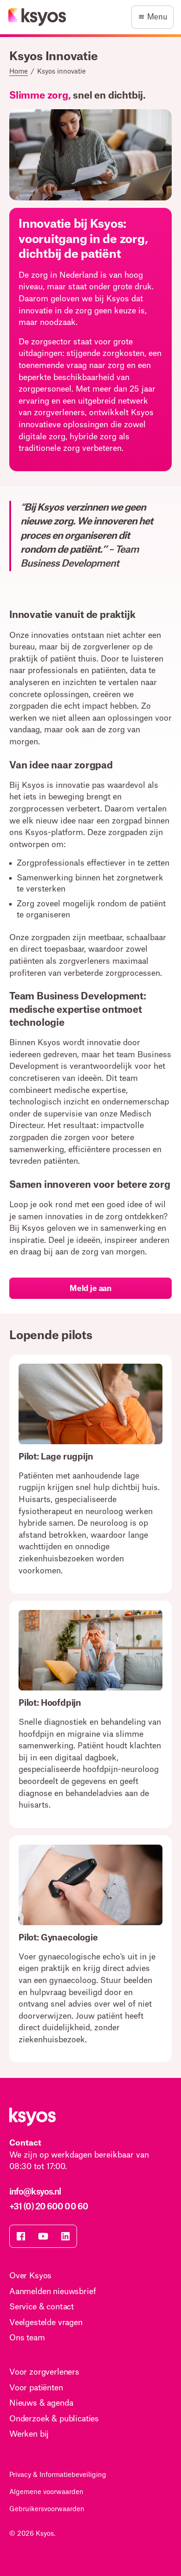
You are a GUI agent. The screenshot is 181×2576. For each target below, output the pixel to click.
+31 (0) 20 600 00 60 (49, 2207)
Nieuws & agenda (41, 2403)
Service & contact (42, 2307)
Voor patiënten (36, 2388)
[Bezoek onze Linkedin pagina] (65, 2236)
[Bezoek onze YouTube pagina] (43, 2236)
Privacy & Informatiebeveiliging (58, 2475)
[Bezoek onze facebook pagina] (21, 2236)
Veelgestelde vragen (46, 2323)
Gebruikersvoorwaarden (47, 2509)
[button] (152, 17)
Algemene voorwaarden (46, 2492)
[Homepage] (38, 17)
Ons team (27, 2338)
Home (19, 72)
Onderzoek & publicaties (54, 2419)
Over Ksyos (30, 2276)
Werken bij (29, 2434)
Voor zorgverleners (44, 2372)
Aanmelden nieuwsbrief (52, 2292)
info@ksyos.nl (35, 2192)
